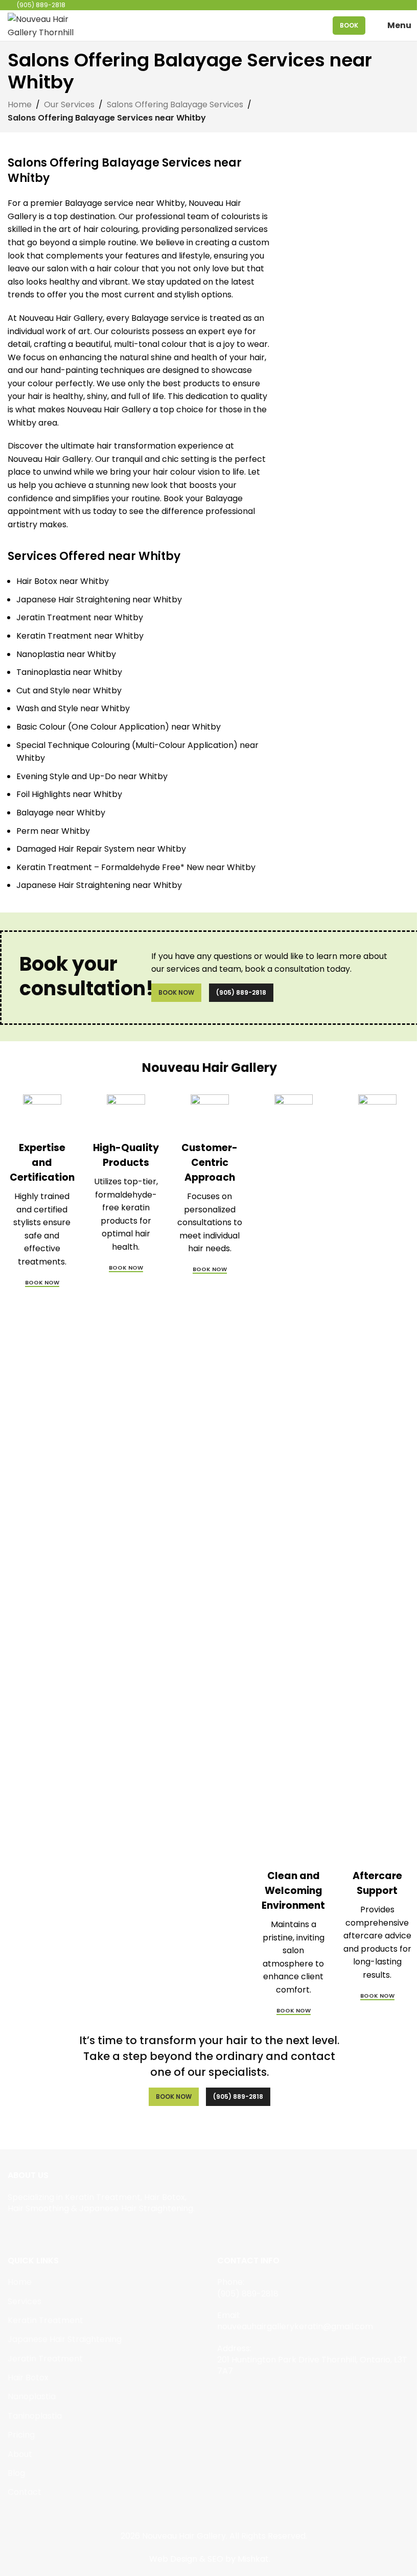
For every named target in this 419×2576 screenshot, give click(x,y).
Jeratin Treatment (45, 2359)
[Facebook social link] (14, 2232)
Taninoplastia (35, 2416)
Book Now (176, 992)
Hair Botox (28, 2378)
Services (25, 2301)
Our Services (69, 104)
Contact (25, 2492)
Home (20, 104)
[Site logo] (43, 25)
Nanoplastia (32, 2396)
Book (349, 25)
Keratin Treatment (45, 2320)
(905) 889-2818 (241, 992)
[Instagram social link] (27, 2232)
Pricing (21, 2435)
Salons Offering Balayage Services (175, 104)
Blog (16, 2473)
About (20, 2454)
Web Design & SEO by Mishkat (209, 2559)
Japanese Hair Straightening (65, 2339)
